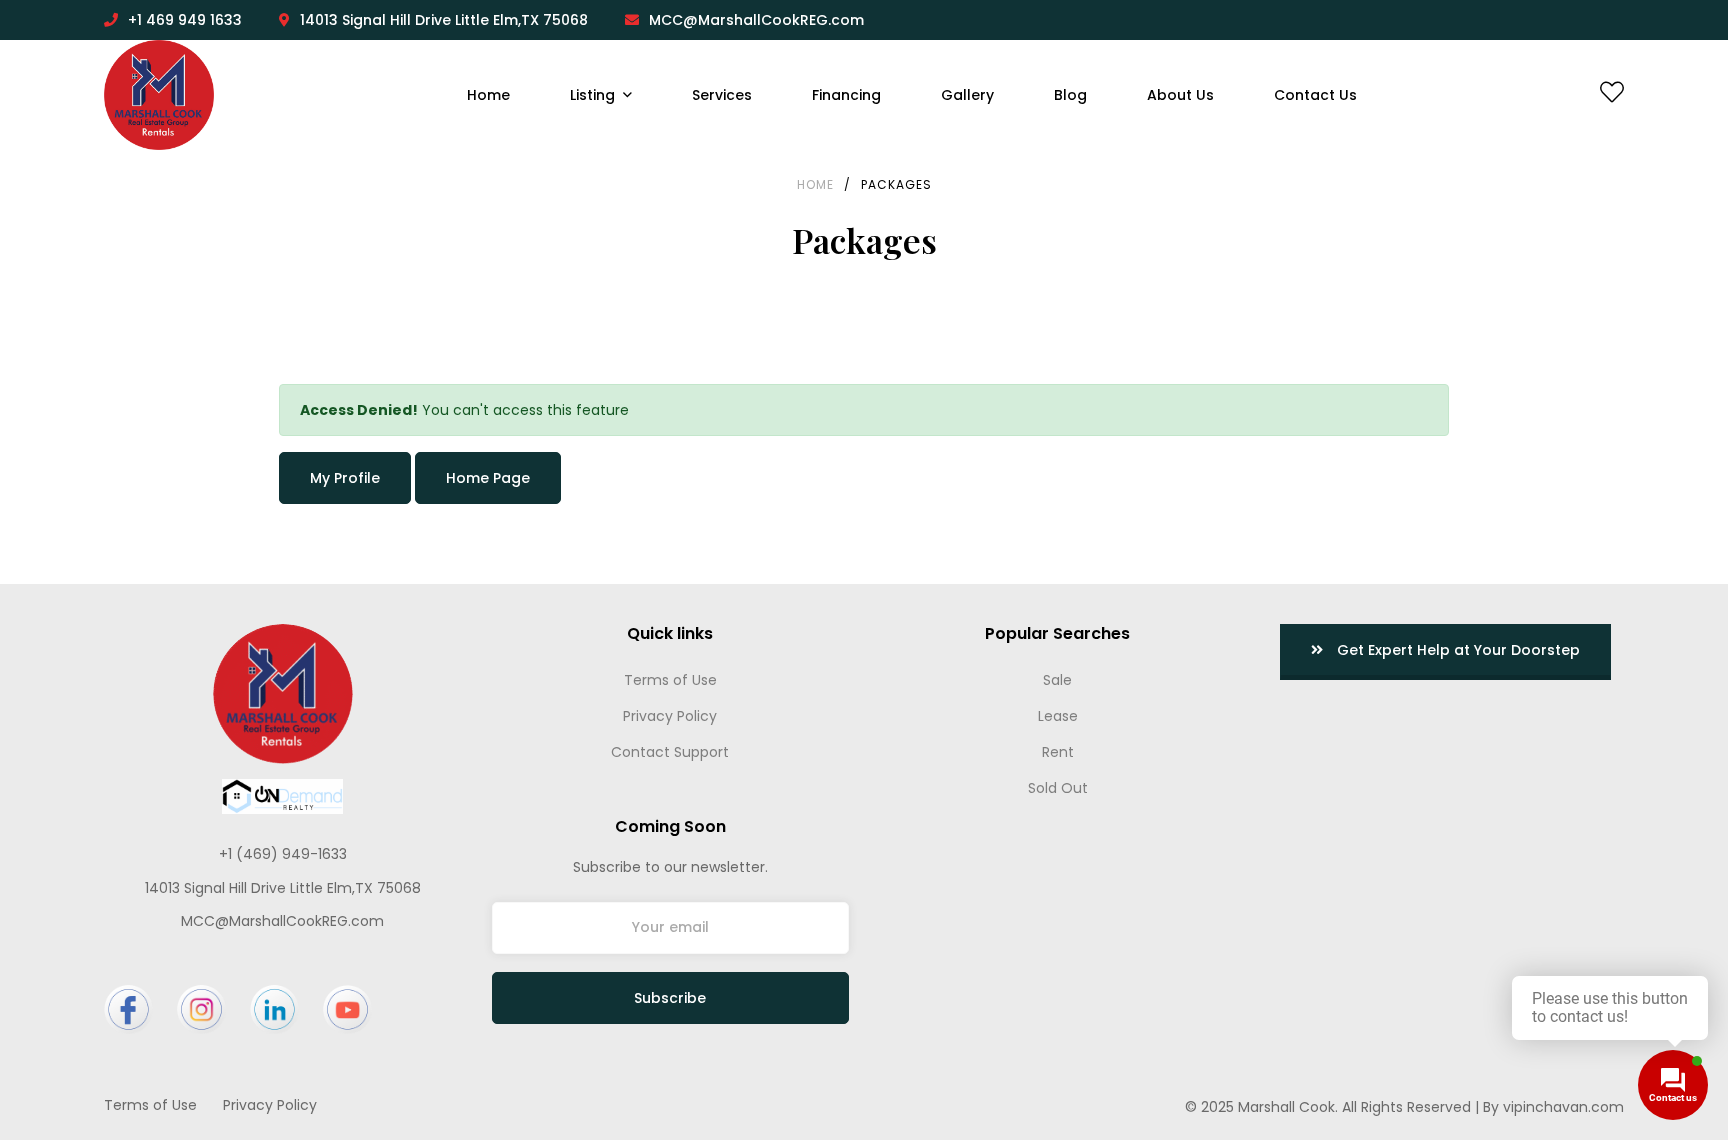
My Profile (345, 478)
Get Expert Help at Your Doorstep (1456, 650)
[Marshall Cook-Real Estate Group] (159, 95)
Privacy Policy (670, 716)
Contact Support (670, 752)
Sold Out (1058, 788)
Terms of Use (670, 680)
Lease (1058, 716)
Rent (1058, 752)
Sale (1057, 680)
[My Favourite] (1612, 96)
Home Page (488, 478)
